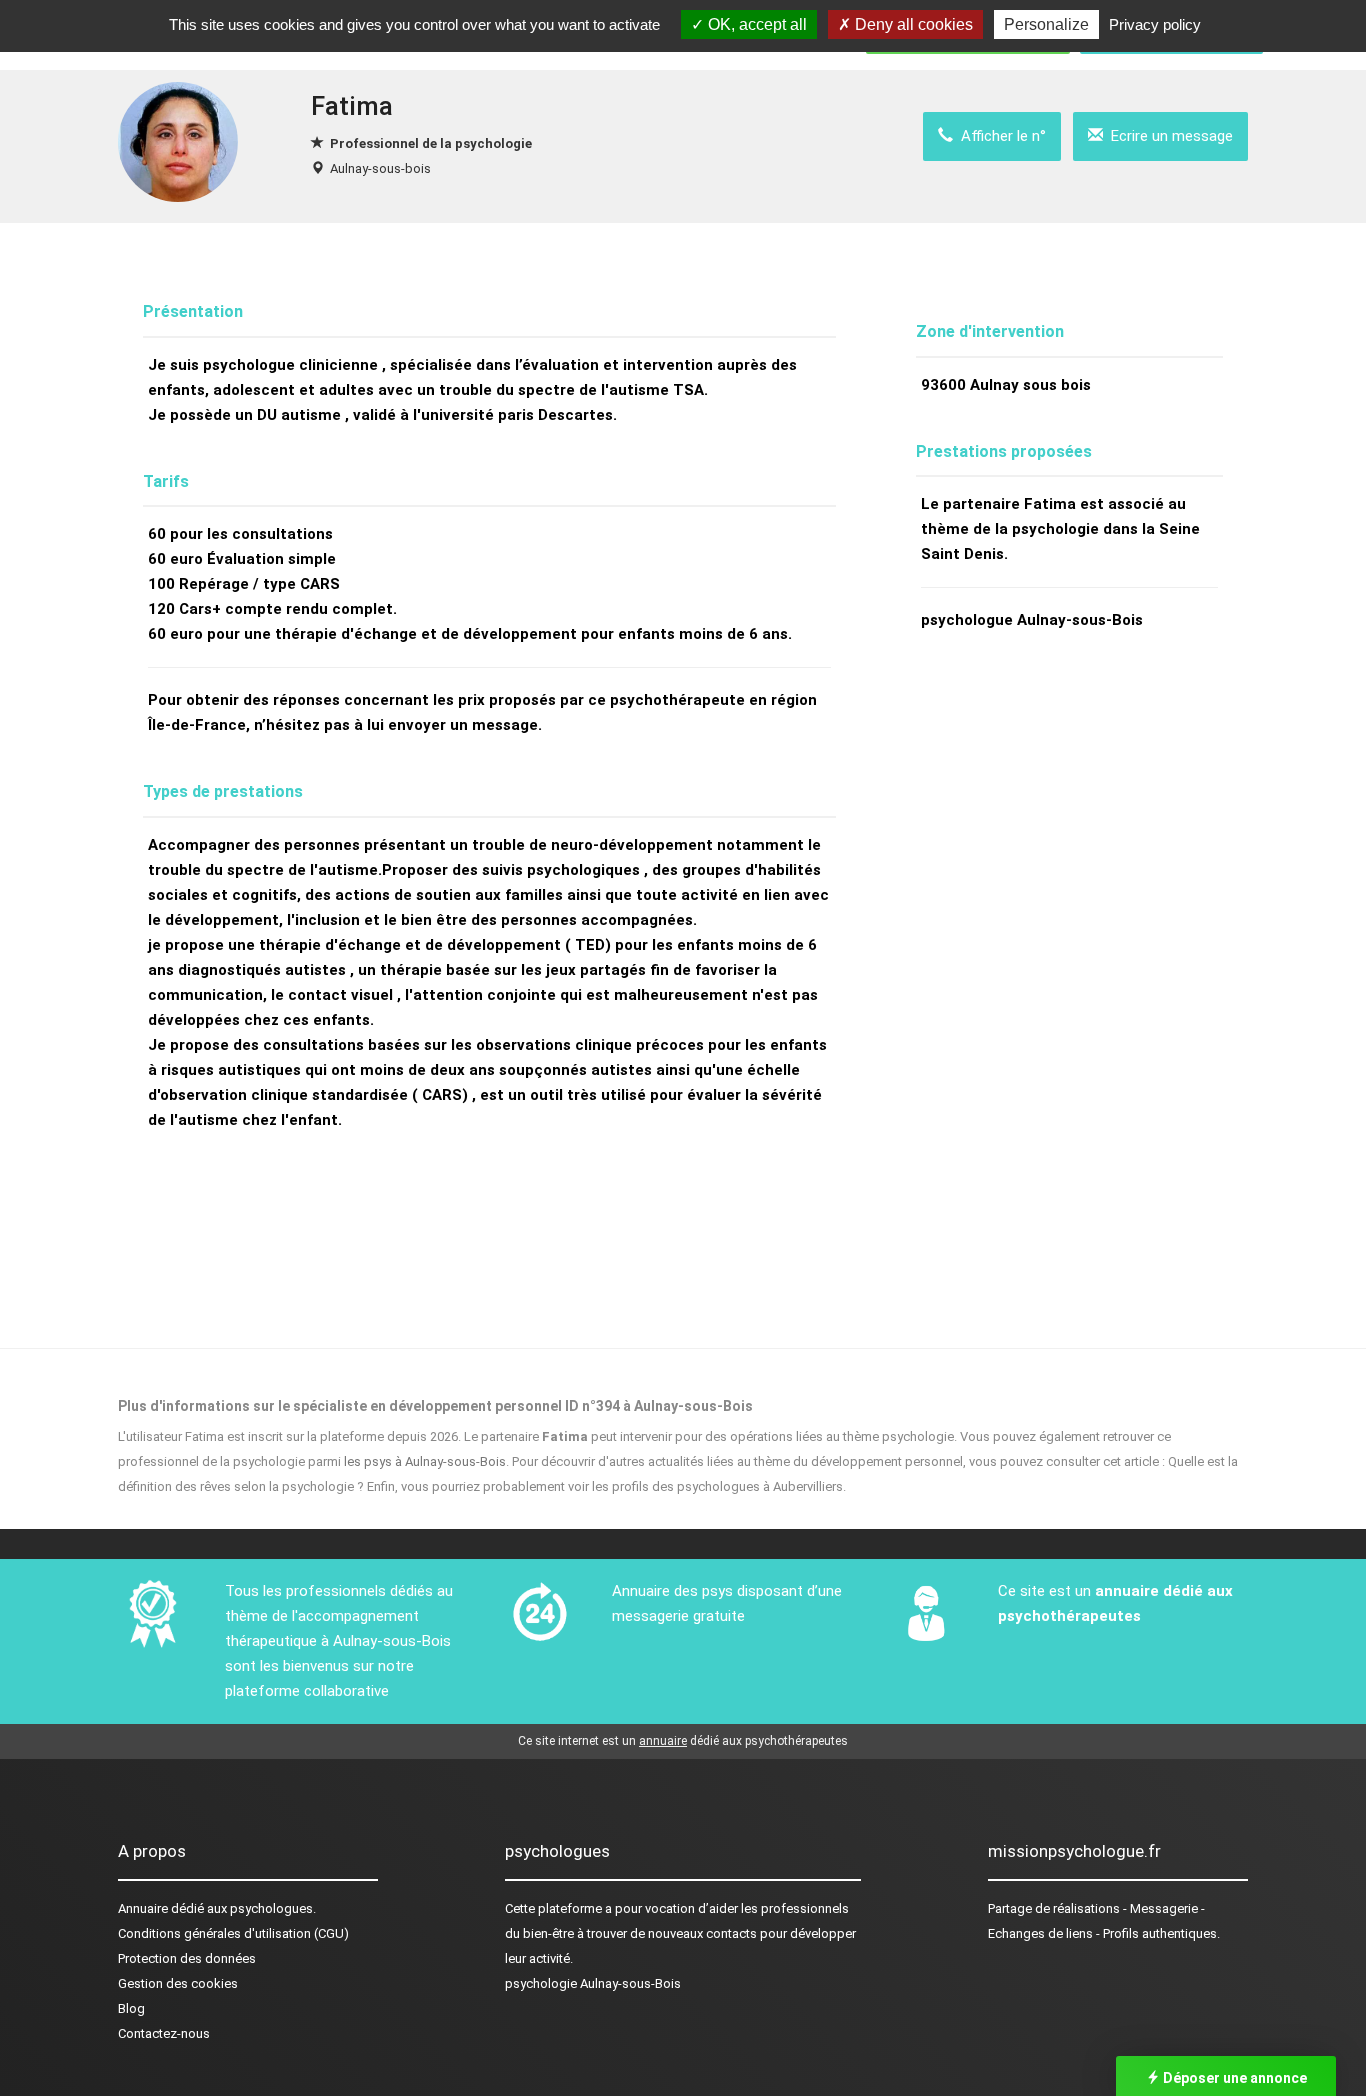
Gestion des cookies (178, 1983)
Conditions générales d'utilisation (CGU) (233, 1933)
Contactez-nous (164, 2033)
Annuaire (143, 1908)
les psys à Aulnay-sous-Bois (425, 1461)
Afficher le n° (999, 136)
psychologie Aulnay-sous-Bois (593, 1983)
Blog (131, 2008)
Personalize (1046, 24)
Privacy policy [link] (1155, 24)
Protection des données (187, 1958)
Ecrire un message (1168, 136)
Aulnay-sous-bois (380, 168)
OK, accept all (755, 24)
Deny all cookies (912, 24)
